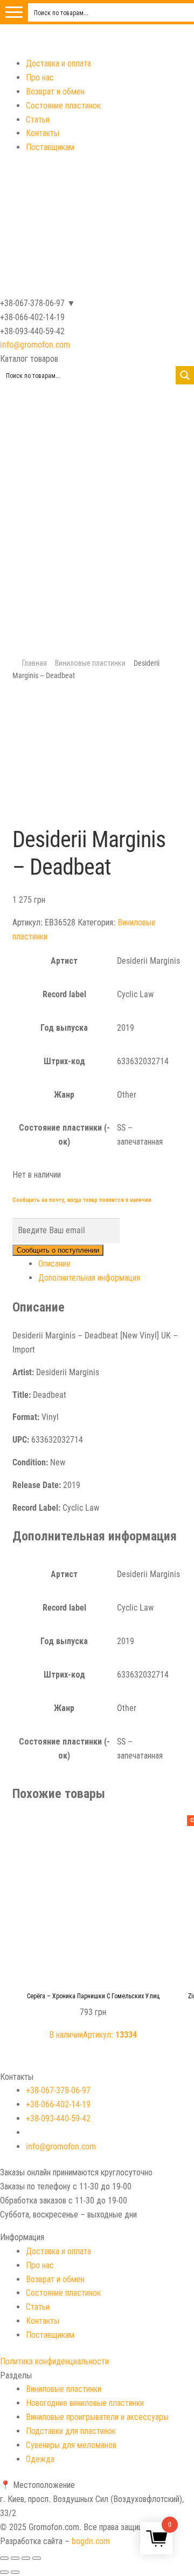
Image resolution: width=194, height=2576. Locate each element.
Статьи (38, 120)
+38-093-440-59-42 (58, 2118)
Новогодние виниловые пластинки (85, 2403)
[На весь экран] (26, 2558)
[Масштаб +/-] (37, 2558)
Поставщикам (50, 147)
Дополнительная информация (89, 1278)
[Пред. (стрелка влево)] (4, 2572)
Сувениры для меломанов (71, 2445)
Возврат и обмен (55, 92)
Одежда (40, 2459)
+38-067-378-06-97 (58, 2090)
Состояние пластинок (63, 106)
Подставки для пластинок (71, 2431)
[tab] (110, 1264)
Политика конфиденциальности (54, 2361)
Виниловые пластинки (90, 663)
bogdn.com (91, 2541)
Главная (34, 663)
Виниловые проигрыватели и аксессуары (97, 2417)
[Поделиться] (15, 2558)
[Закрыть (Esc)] (4, 2558)
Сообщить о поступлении (58, 1250)
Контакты (43, 133)
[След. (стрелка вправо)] (15, 2572)
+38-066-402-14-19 (58, 2104)
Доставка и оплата (58, 63)
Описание (54, 1264)
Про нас (40, 77)
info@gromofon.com (35, 345)
